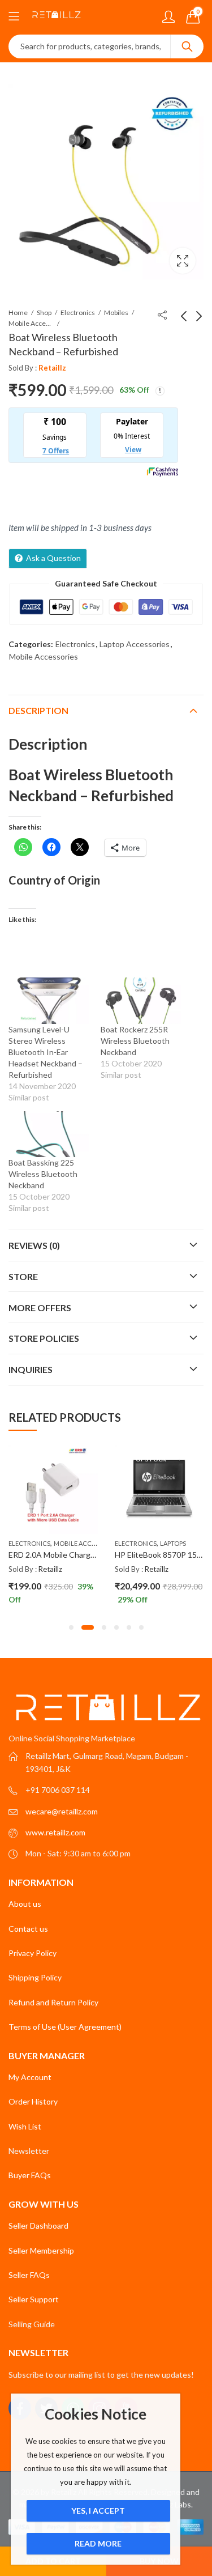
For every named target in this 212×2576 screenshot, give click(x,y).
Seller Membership (41, 2250)
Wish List (25, 2126)
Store (23, 1276)
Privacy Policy (33, 1953)
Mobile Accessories (31, 323)
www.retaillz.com (55, 1832)
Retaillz (52, 368)
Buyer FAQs (30, 2175)
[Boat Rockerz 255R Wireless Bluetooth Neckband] (141, 1000)
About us (25, 1904)
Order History (33, 2101)
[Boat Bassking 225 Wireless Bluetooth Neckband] (49, 1134)
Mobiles (116, 313)
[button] (71, 1627)
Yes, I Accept (98, 2511)
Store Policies (44, 1338)
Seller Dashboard (38, 2226)
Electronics (78, 313)
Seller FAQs (29, 2275)
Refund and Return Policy (53, 2002)
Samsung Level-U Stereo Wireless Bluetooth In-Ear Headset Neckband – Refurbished (46, 1052)
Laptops (131, 1543)
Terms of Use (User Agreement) (65, 2027)
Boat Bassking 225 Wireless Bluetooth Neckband (43, 1174)
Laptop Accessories (135, 644)
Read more (98, 2543)
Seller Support (34, 2299)
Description (38, 710)
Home (18, 313)
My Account (30, 2077)
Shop (44, 313)
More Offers (40, 1308)
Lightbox (183, 261)
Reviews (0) (34, 1245)
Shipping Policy (35, 1977)
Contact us (28, 1929)
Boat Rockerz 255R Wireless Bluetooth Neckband (135, 1041)
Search (187, 46)
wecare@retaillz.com (62, 1811)
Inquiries (31, 1369)
